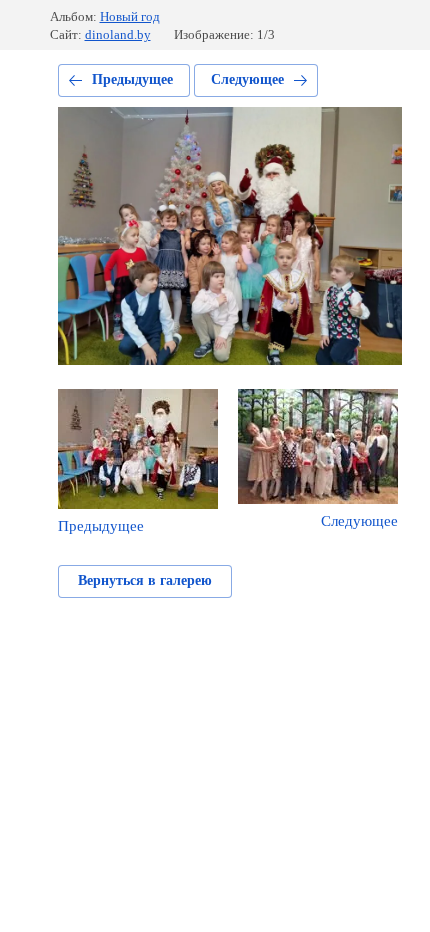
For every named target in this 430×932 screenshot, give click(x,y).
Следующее (247, 79)
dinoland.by (118, 34)
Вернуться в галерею (145, 580)
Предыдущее (132, 79)
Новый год (130, 16)
